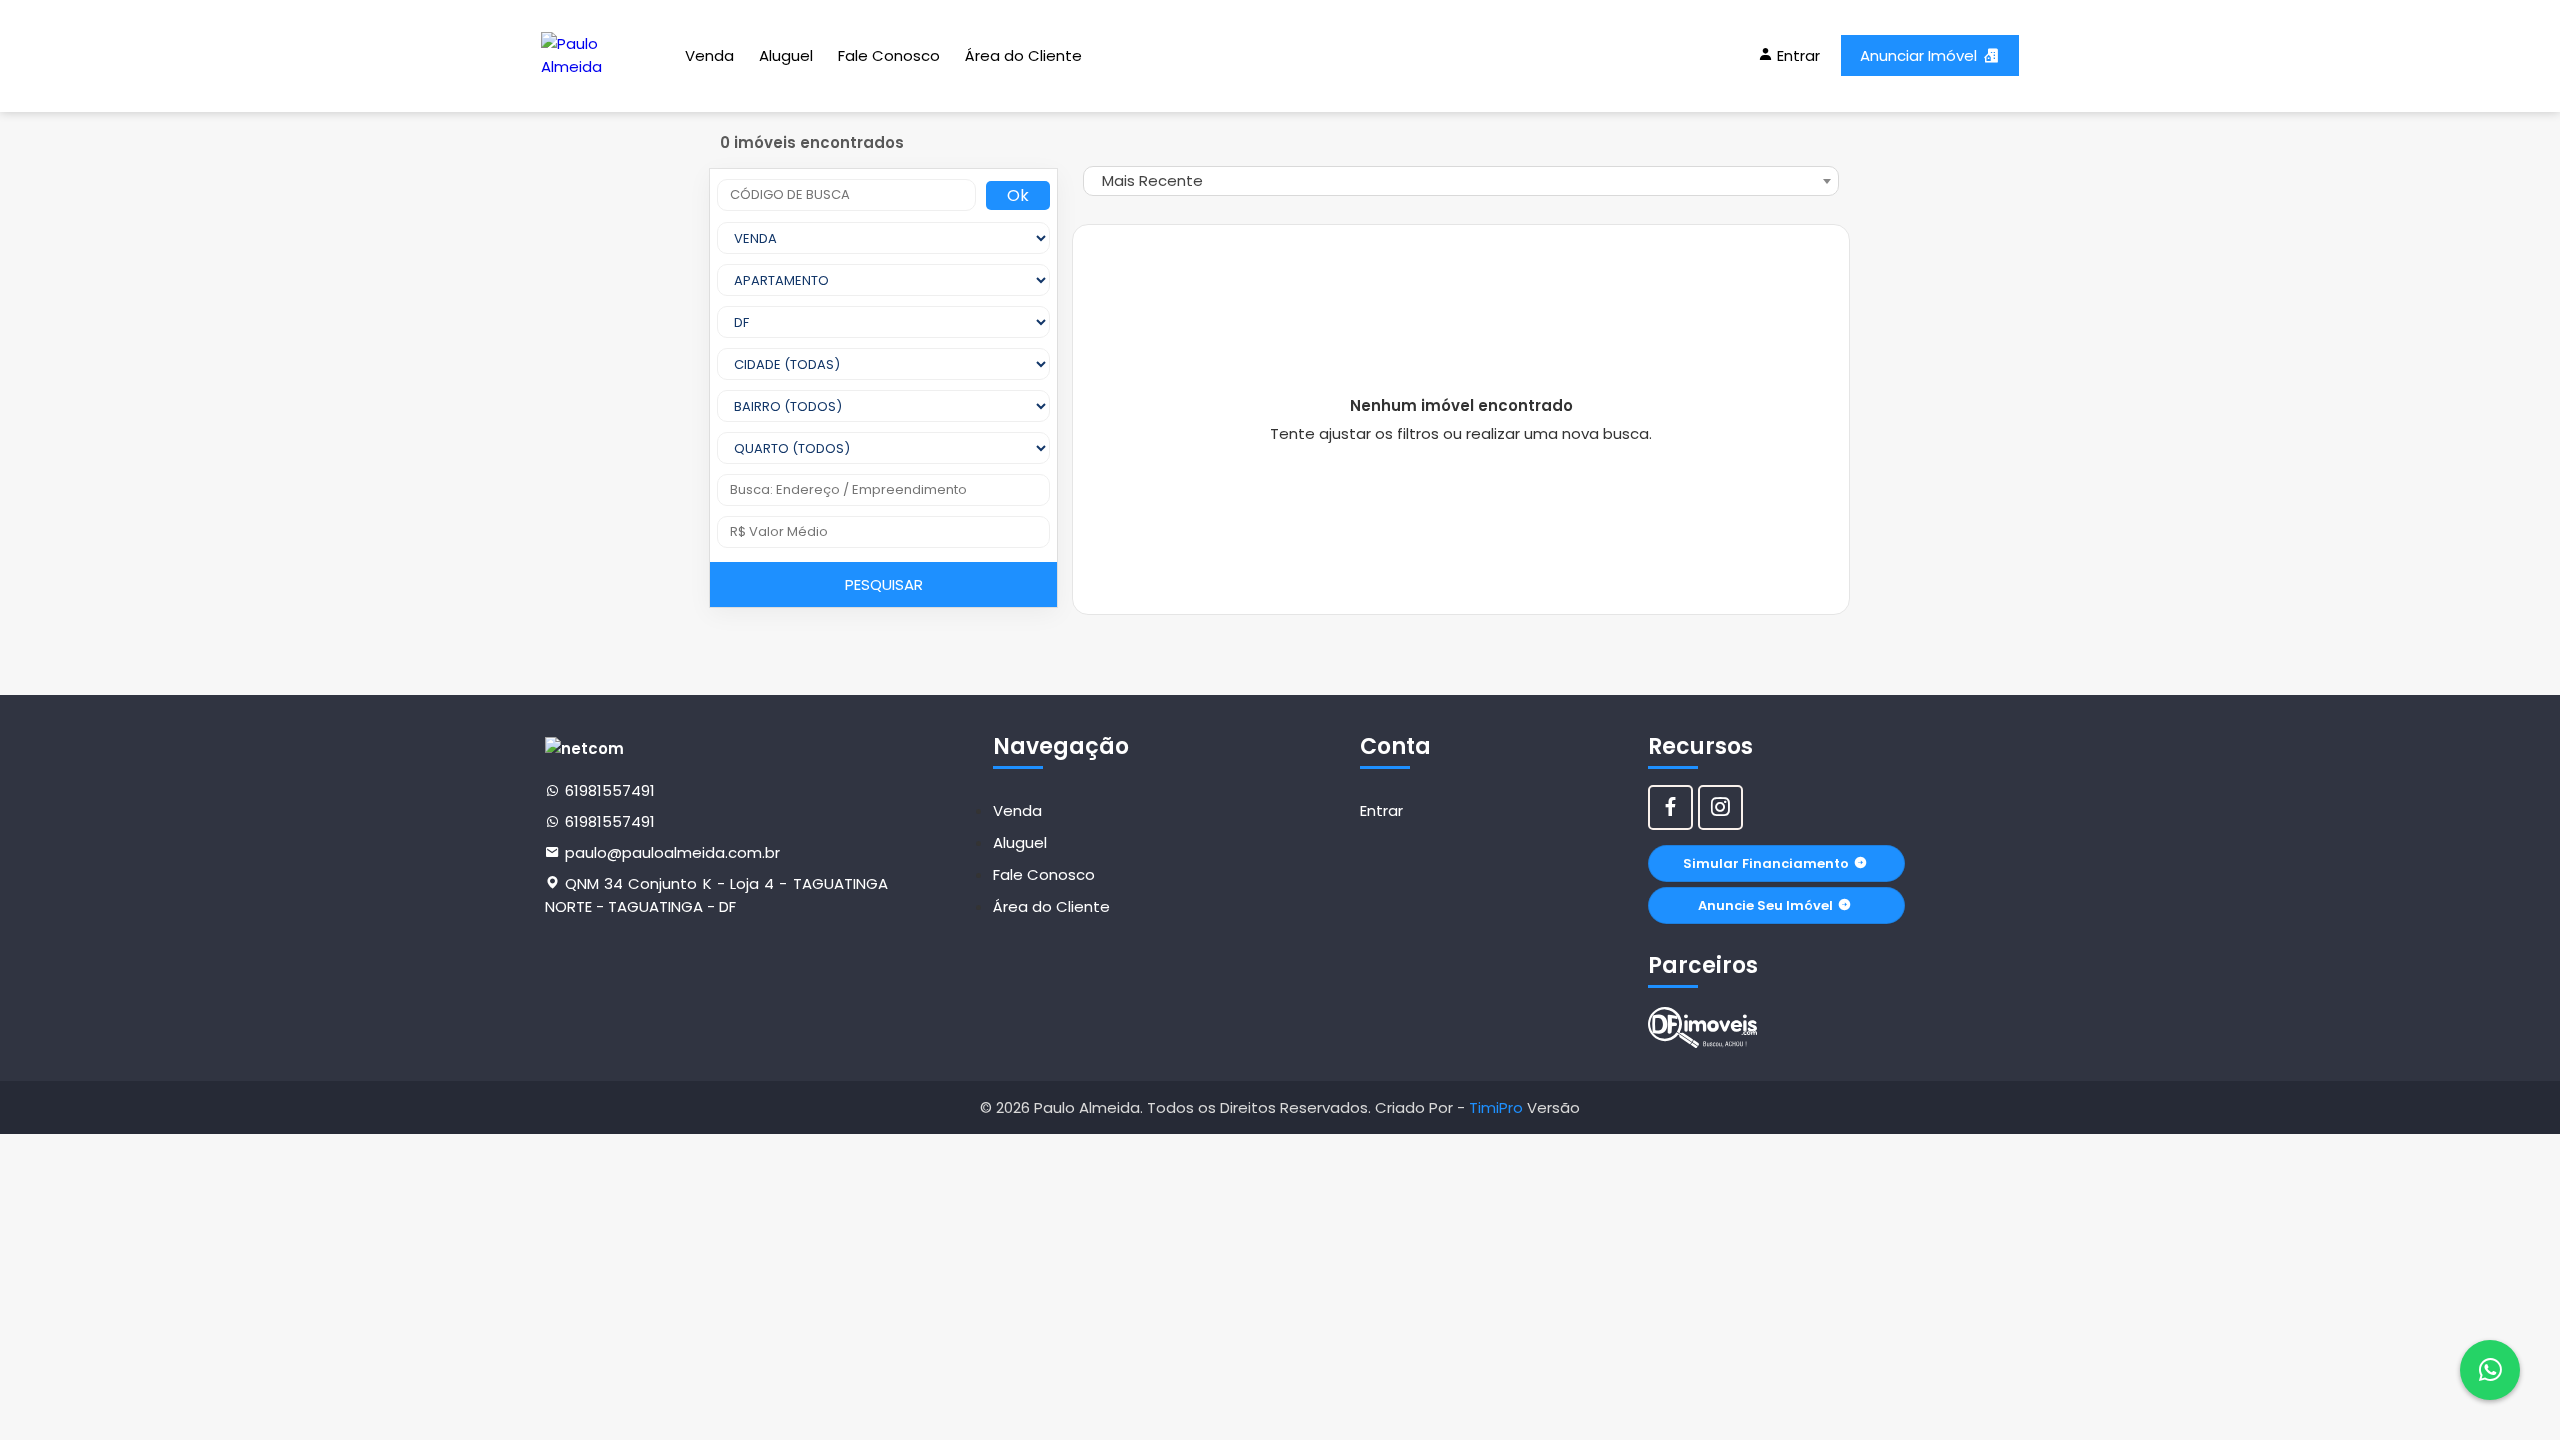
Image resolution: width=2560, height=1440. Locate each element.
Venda (709, 55)
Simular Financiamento (1766, 863)
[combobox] (1461, 181)
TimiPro (1498, 1107)
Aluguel (786, 55)
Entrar (1381, 810)
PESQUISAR (884, 584)
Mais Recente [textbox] (1152, 180)
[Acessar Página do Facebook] (1670, 807)
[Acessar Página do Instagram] (1720, 807)
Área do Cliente (1023, 55)
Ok (1018, 195)
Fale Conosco (889, 55)
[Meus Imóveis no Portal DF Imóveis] (1703, 1027)
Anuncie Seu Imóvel (1765, 905)
